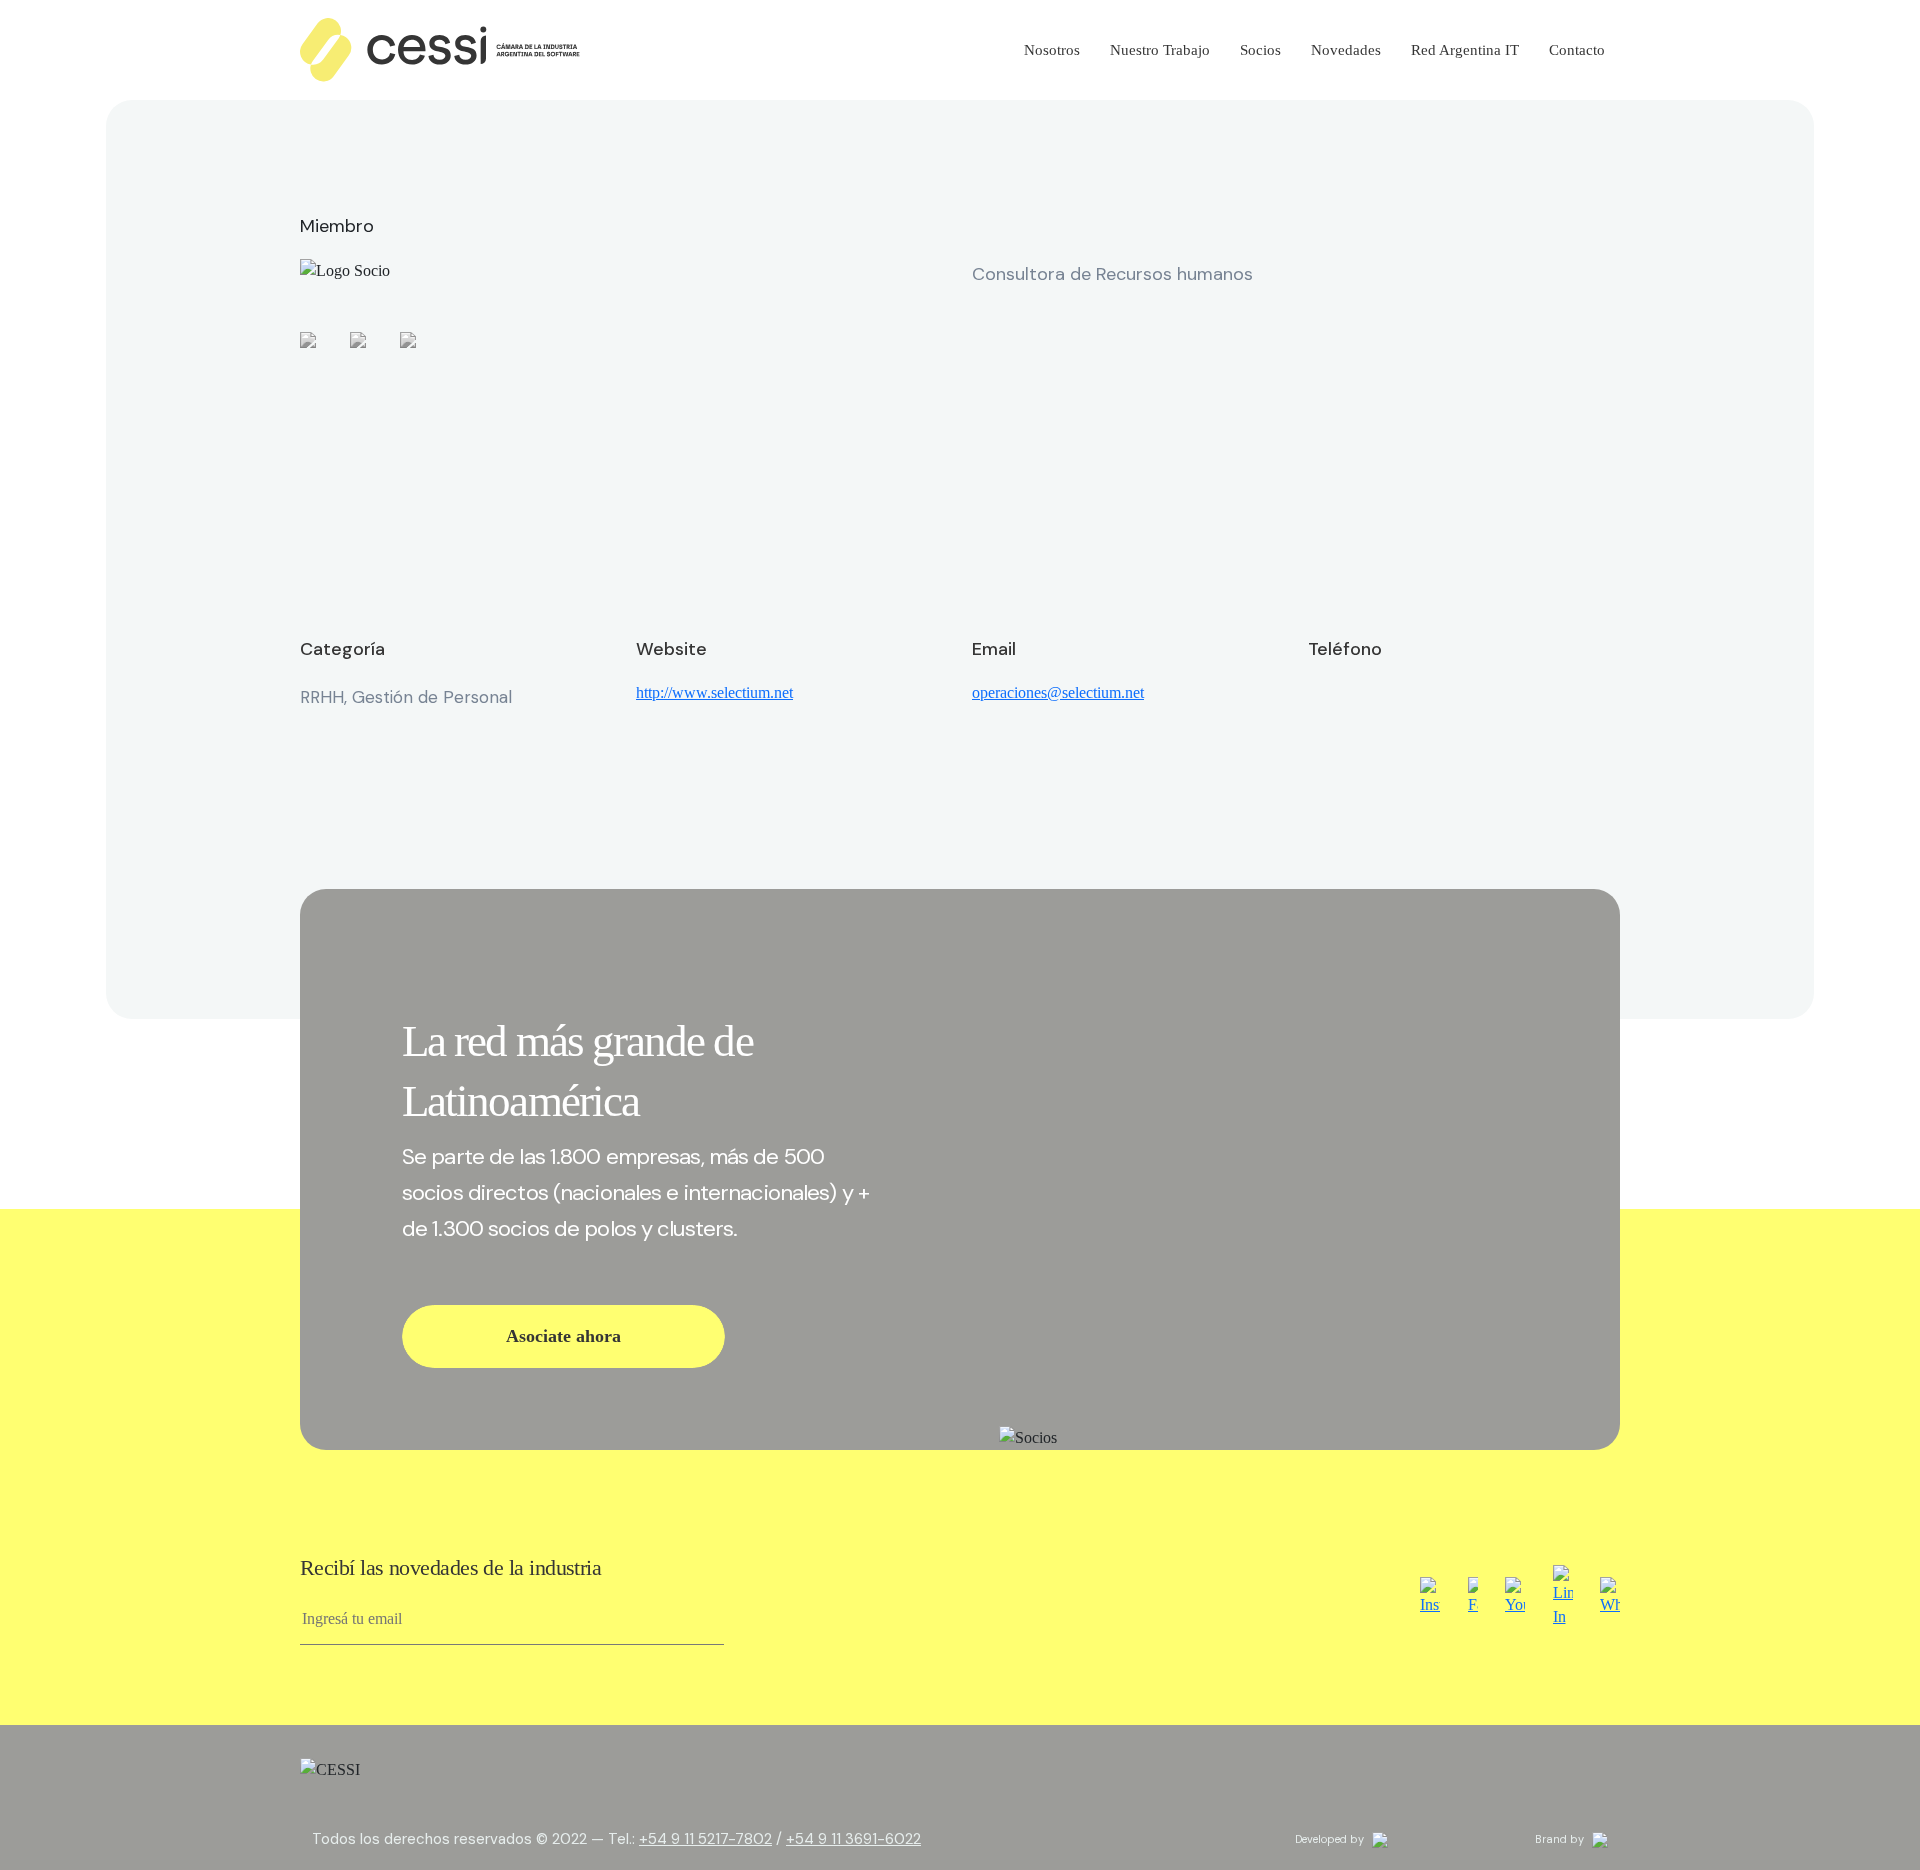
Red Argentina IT (1465, 50)
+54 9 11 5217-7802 (705, 1839)
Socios (1260, 50)
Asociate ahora (563, 1336)
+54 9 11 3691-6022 (853, 1839)
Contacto (1577, 50)
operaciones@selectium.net (1058, 692)
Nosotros (1052, 50)
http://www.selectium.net (714, 692)
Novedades (1346, 50)
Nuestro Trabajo (1160, 50)
